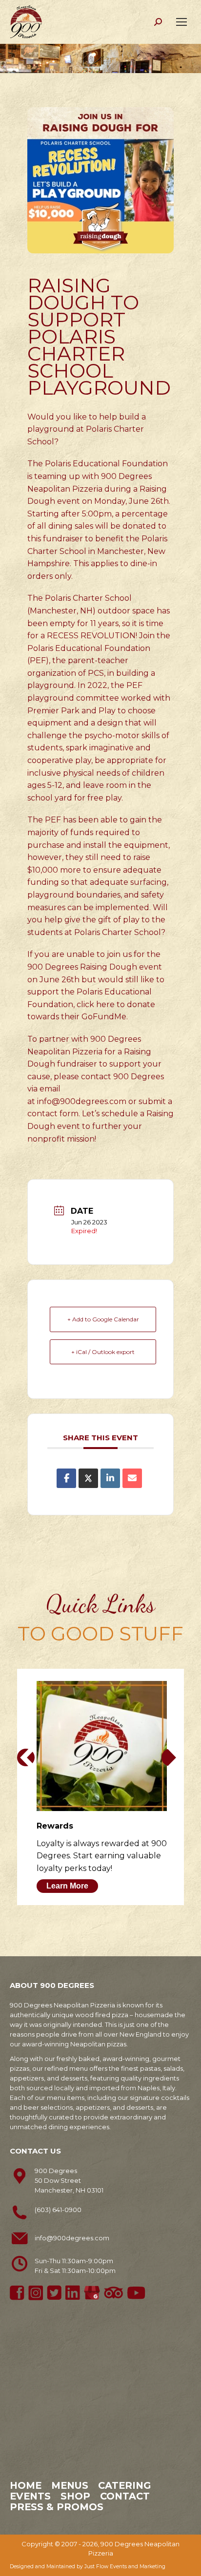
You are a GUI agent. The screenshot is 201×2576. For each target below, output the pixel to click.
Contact (125, 2496)
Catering (124, 2485)
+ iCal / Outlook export (103, 1352)
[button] (26, 1757)
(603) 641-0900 (58, 2210)
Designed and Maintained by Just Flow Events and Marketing (88, 2566)
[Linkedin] (110, 1478)
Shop (75, 2496)
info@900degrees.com (82, 1101)
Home (26, 2485)
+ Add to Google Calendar (103, 1319)
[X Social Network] (88, 1478)
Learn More (67, 1886)
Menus (70, 2485)
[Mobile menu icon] (181, 22)
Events (30, 2496)
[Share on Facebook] (66, 1478)
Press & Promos (57, 2507)
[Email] (132, 1478)
